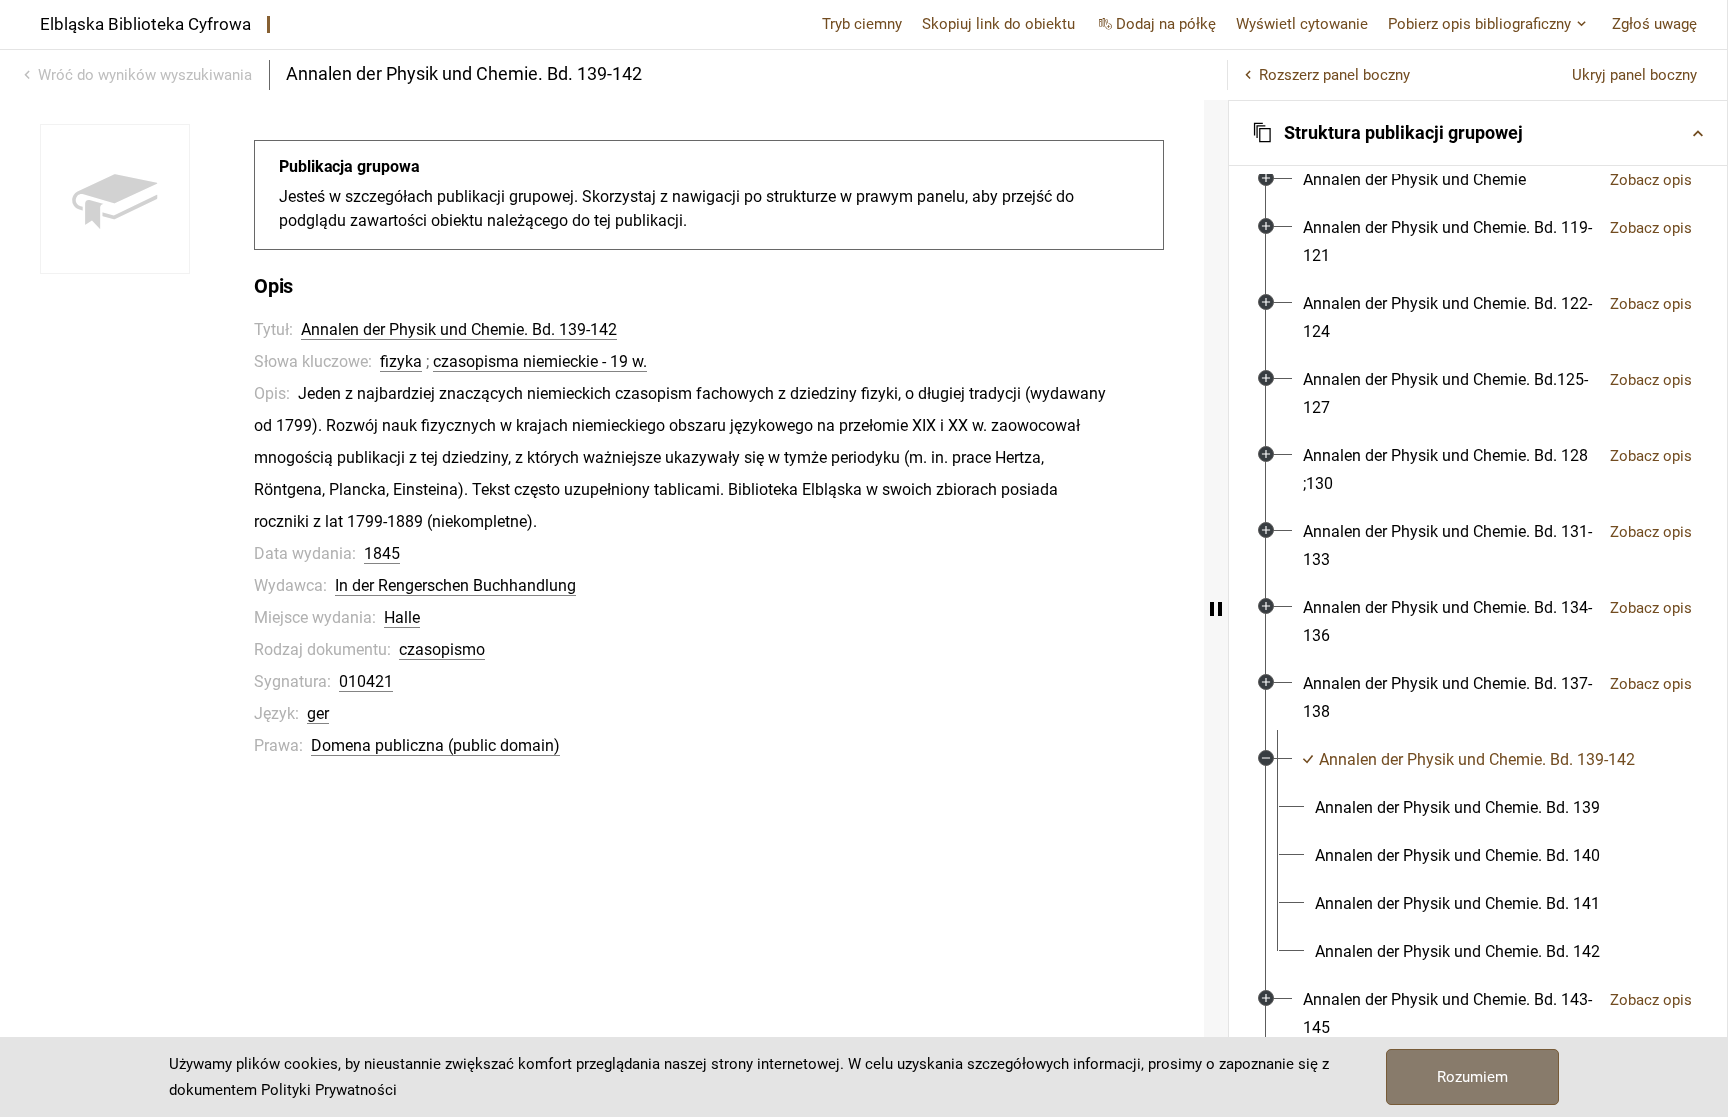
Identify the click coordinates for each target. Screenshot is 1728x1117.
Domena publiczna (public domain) (435, 745)
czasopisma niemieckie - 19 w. (540, 361)
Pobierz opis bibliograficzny (1479, 24)
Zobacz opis (1651, 180)
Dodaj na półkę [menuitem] (1166, 24)
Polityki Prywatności (329, 1090)
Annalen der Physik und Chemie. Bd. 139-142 (459, 329)
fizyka (401, 361)
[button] (1478, 133)
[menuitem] (1414, 180)
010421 (366, 681)
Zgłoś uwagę (1654, 24)
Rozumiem (1472, 1077)
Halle (402, 617)
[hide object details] (1216, 608)
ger (318, 713)
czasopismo (442, 649)
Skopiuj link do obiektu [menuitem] (998, 24)
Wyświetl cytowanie (1302, 24)
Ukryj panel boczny (1634, 75)
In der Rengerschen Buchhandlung (455, 585)
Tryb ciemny (862, 24)
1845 (382, 553)
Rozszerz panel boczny (1334, 75)
